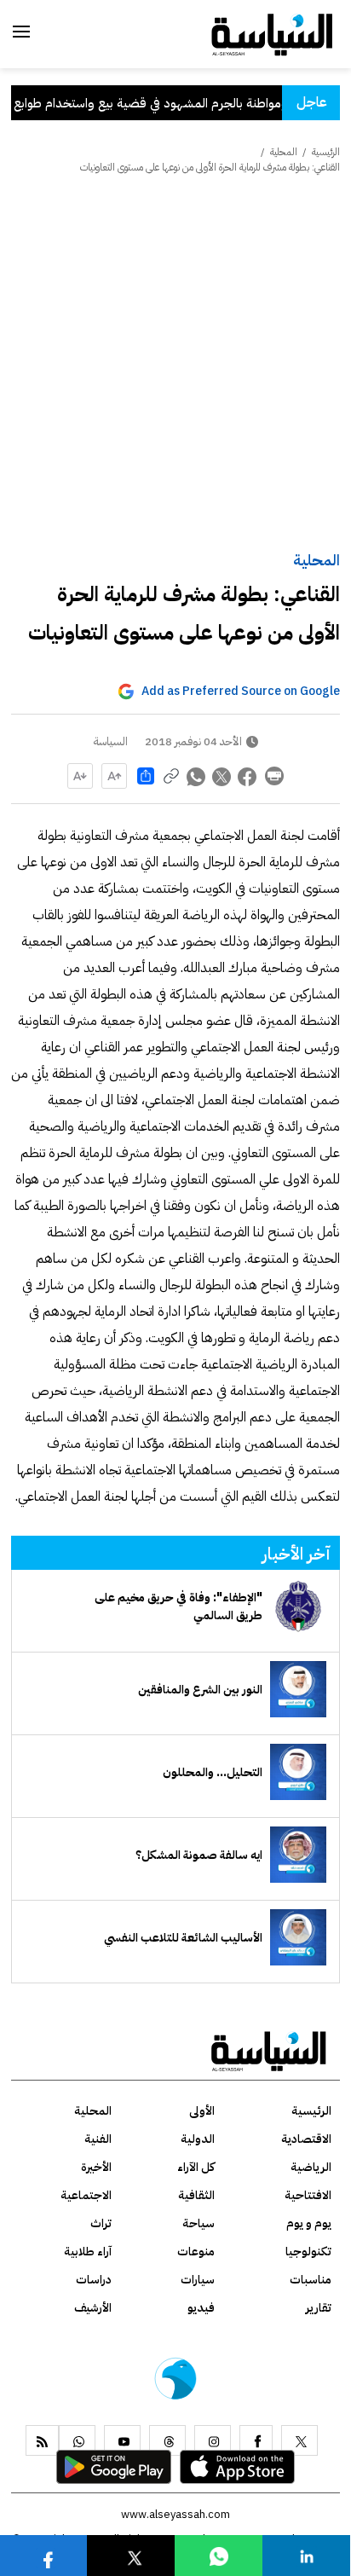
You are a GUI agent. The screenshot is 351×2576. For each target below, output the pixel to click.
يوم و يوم (309, 2223)
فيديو (201, 2308)
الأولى (202, 2111)
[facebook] (256, 2440)
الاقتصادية (306, 2139)
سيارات (198, 2280)
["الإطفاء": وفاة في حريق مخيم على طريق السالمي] (298, 1606)
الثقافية (196, 2195)
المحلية (316, 560)
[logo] (272, 33)
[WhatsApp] (77, 2440)
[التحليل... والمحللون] (298, 1772)
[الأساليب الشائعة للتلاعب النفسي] (298, 1937)
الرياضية (311, 2167)
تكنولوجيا (308, 2252)
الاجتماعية (86, 2195)
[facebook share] (248, 776)
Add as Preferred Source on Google (241, 691)
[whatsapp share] (197, 776)
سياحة (199, 2223)
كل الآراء (196, 2167)
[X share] (222, 776)
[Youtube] (122, 2440)
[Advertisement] (175, 364)
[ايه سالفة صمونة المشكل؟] (298, 1855)
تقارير (319, 2308)
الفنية (98, 2139)
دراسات (94, 2280)
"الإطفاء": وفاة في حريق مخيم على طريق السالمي (178, 1606)
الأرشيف (93, 2308)
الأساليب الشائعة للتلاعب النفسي (183, 1938)
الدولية (198, 2139)
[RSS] (42, 2440)
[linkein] (307, 2555)
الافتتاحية (308, 2195)
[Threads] (167, 2440)
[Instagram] (213, 2440)
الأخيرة (96, 2167)
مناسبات (311, 2280)
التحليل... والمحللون (213, 1772)
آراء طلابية (88, 2252)
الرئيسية (326, 152)
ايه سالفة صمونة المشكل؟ (199, 1855)
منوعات (196, 2252)
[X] (299, 2440)
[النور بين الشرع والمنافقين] (298, 1689)
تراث (101, 2223)
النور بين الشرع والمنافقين (200, 1690)
